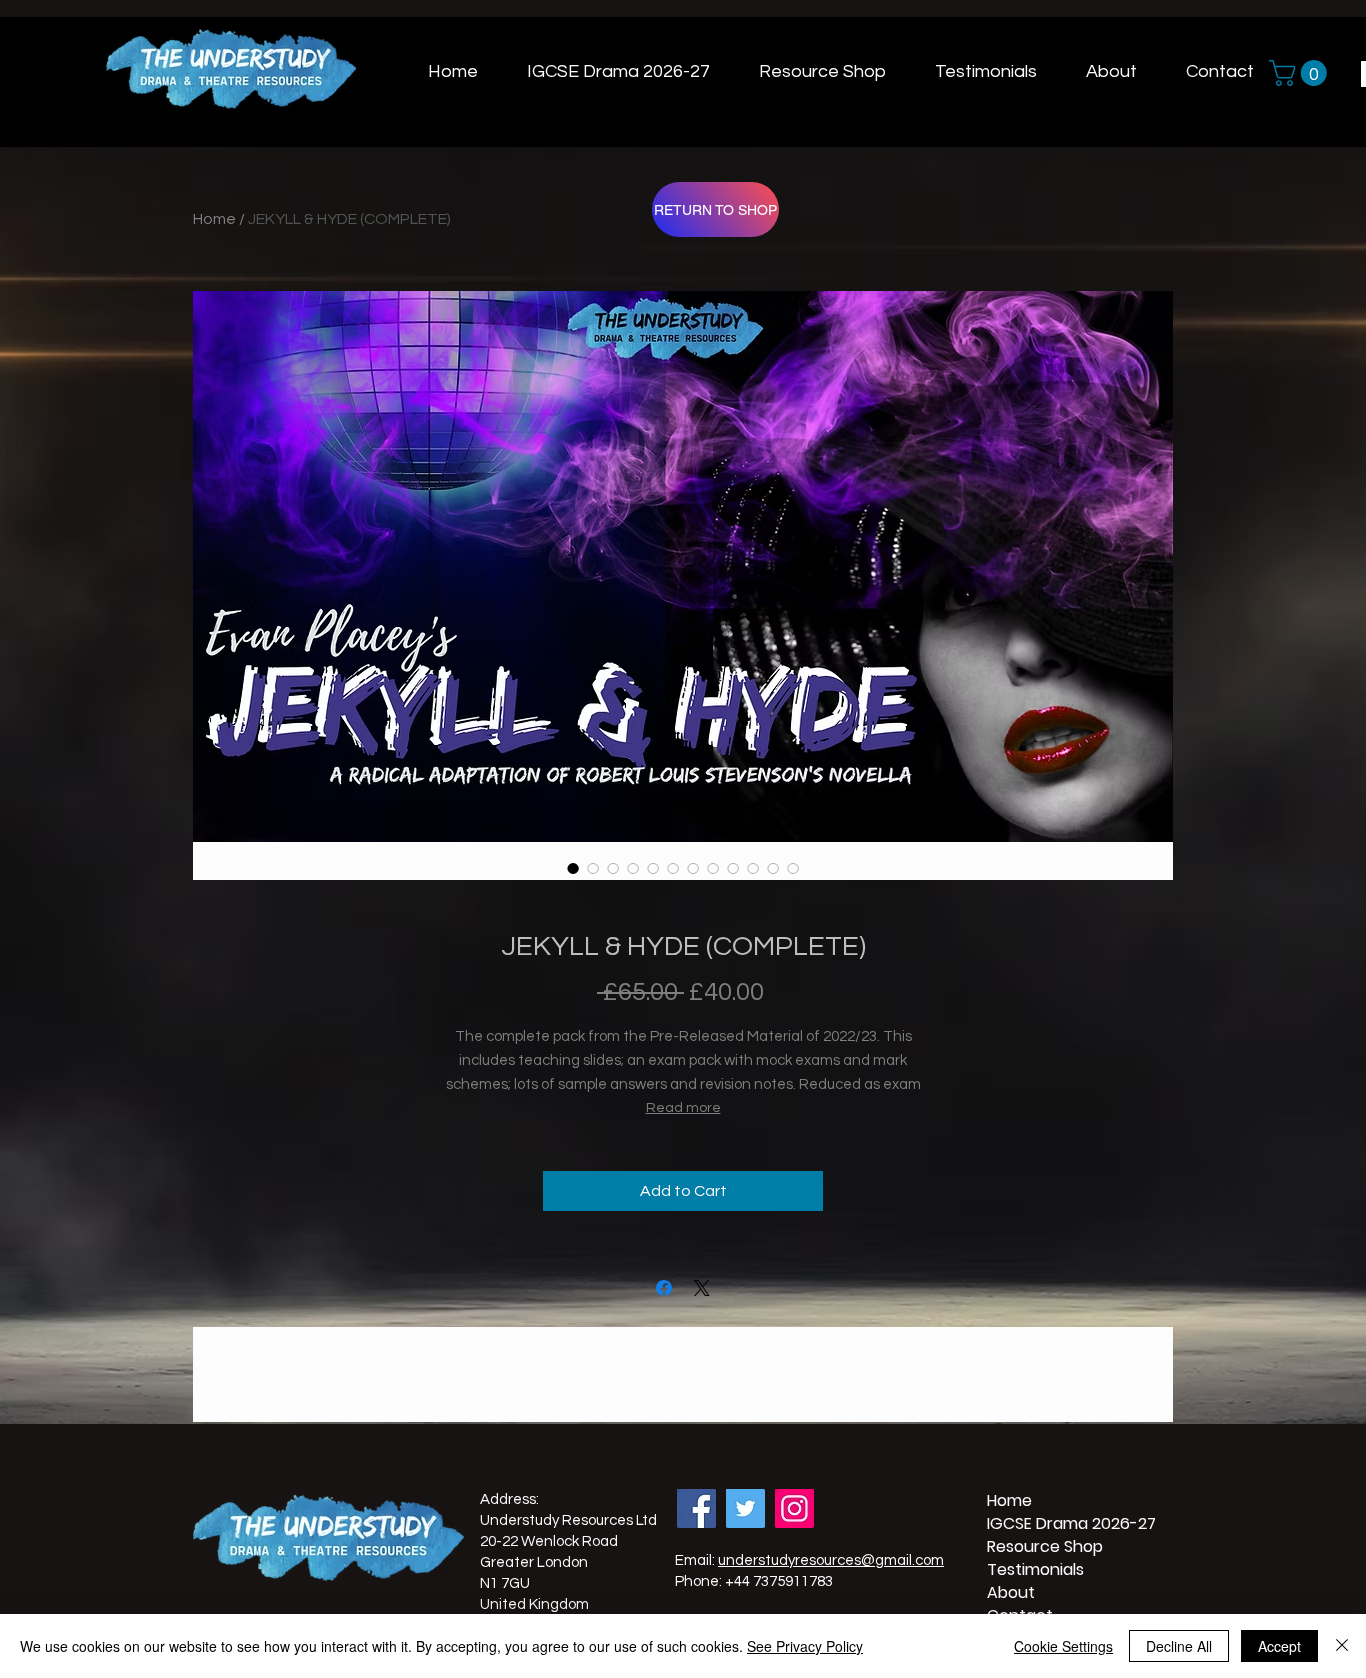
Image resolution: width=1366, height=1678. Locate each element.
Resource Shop (1035, 1546)
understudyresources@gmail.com (831, 1560)
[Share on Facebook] (664, 1288)
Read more (683, 1108)
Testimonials (1035, 1569)
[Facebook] (696, 1508)
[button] (1301, 73)
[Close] (1342, 1646)
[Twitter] (745, 1508)
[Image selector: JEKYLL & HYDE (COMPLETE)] (573, 868)
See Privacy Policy (805, 1646)
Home (214, 219)
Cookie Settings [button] (1063, 1646)
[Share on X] (702, 1288)
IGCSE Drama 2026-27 (1035, 1523)
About (1011, 1592)
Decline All (1179, 1646)
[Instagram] (794, 1508)
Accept (1279, 1646)
